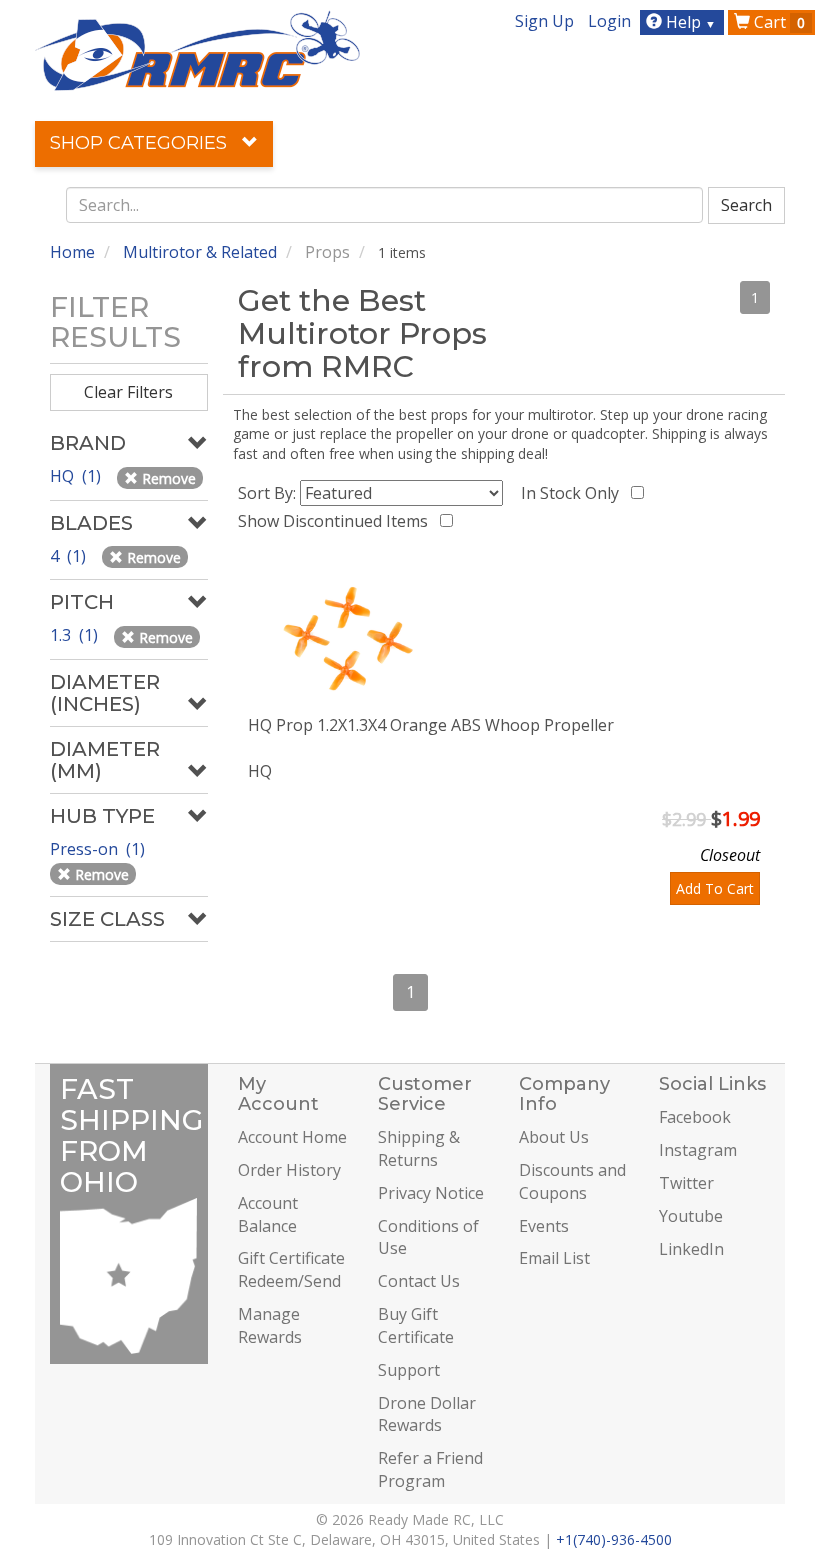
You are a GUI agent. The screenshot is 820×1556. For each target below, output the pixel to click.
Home (72, 252)
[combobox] (385, 205)
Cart (777, 22)
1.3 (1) (76, 635)
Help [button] (689, 22)
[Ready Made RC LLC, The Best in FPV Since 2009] (197, 49)
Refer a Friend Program (430, 1469)
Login (609, 21)
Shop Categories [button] (141, 143)
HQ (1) (77, 476)
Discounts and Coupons (572, 1181)
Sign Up (544, 21)
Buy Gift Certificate (416, 1325)
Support (409, 1370)
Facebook (695, 1117)
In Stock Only (574, 493)
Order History (289, 1170)
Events (544, 1226)
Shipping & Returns (419, 1148)
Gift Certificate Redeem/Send (291, 1269)
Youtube (691, 1216)
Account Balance (268, 1214)
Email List (554, 1258)
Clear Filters (128, 392)
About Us (554, 1137)
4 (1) (70, 556)
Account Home (292, 1137)
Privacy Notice (431, 1193)
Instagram (698, 1150)
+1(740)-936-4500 (614, 1539)
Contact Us (419, 1281)
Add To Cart (715, 888)
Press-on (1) (99, 849)
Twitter (686, 1183)
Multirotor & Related (200, 252)
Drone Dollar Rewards (427, 1414)
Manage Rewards (270, 1325)
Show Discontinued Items (337, 521)
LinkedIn (691, 1249)
